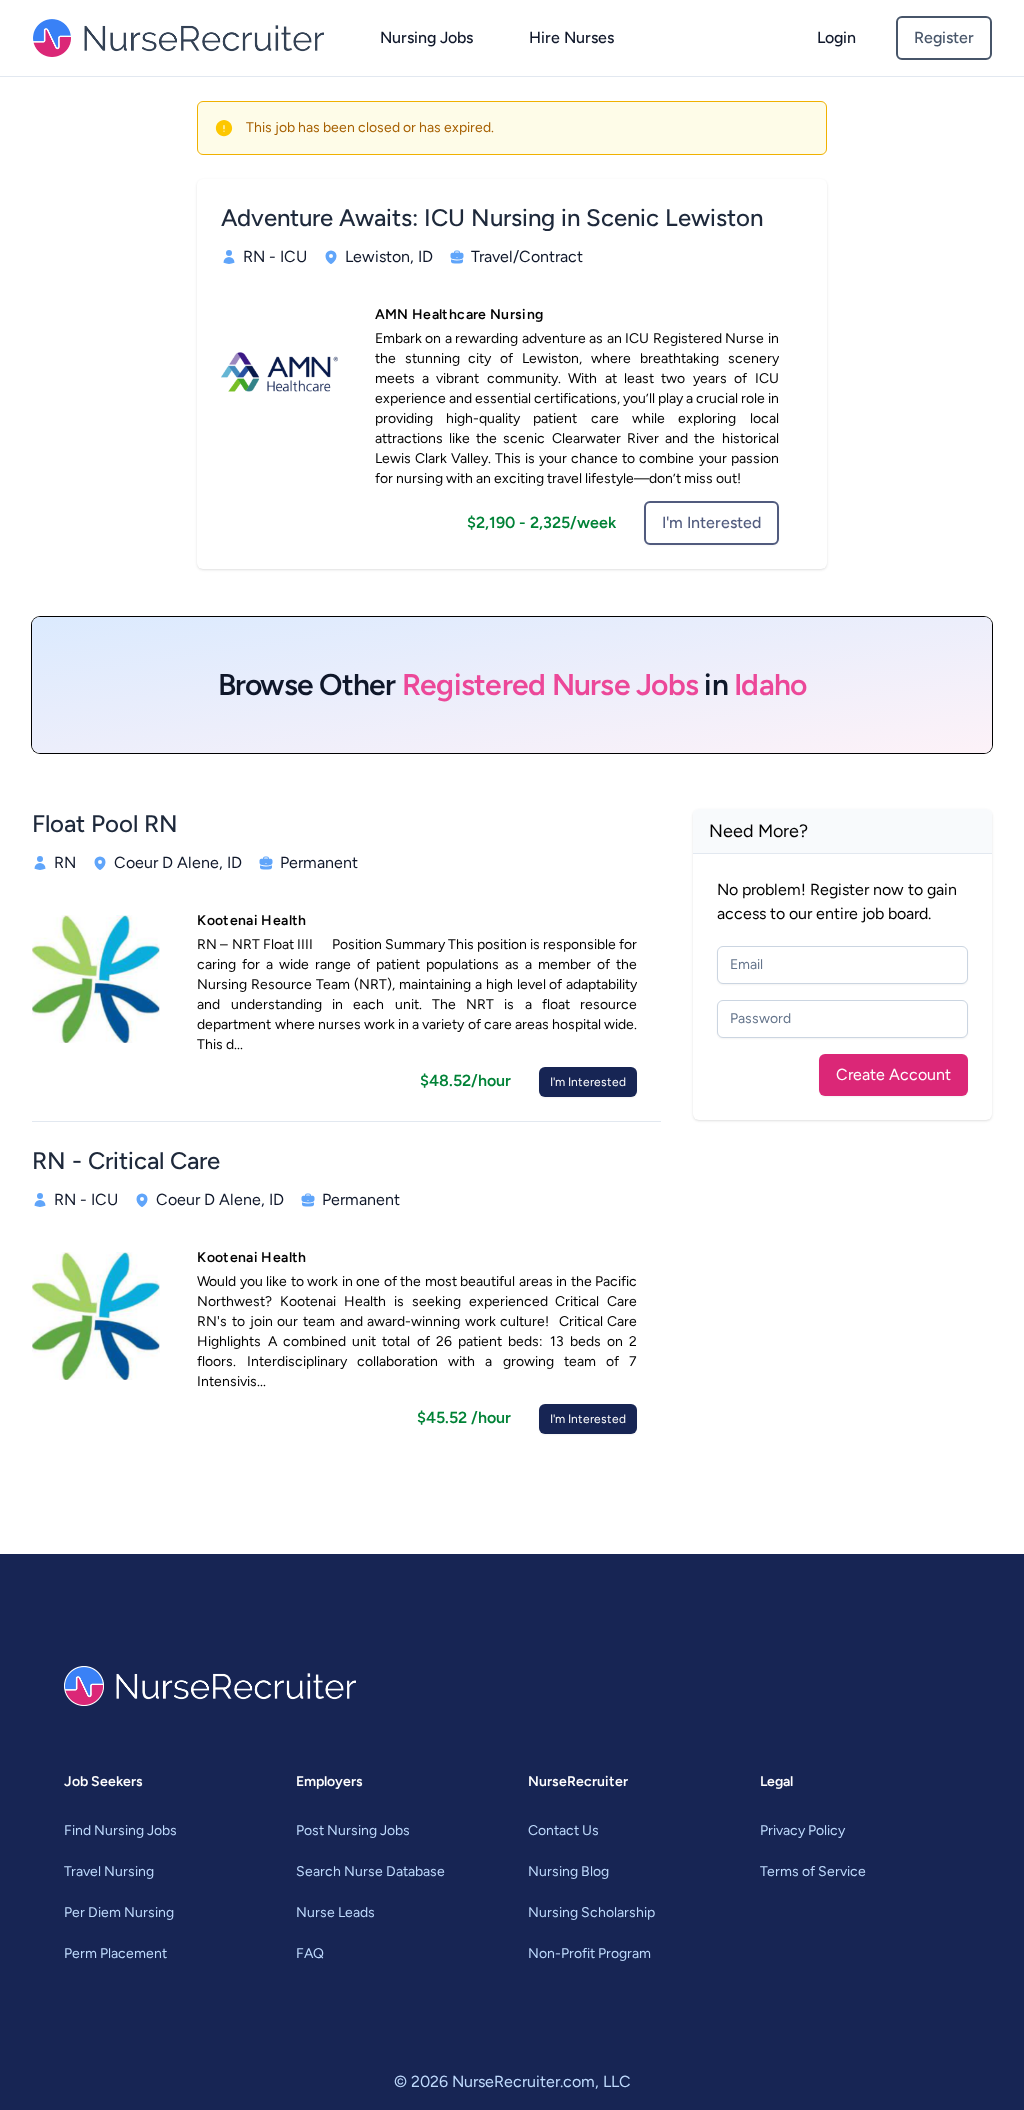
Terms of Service (813, 1871)
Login (836, 37)
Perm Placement (115, 1953)
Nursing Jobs (426, 37)
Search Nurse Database (370, 1871)
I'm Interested (711, 522)
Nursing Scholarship (591, 1912)
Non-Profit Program (589, 1953)
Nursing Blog (568, 1871)
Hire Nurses (571, 37)
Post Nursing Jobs (353, 1830)
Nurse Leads (335, 1912)
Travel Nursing (109, 1871)
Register (944, 37)
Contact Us (563, 1830)
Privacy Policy (802, 1830)
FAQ (310, 1953)
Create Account (893, 1074)
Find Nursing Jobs (120, 1830)
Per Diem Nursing (119, 1912)
